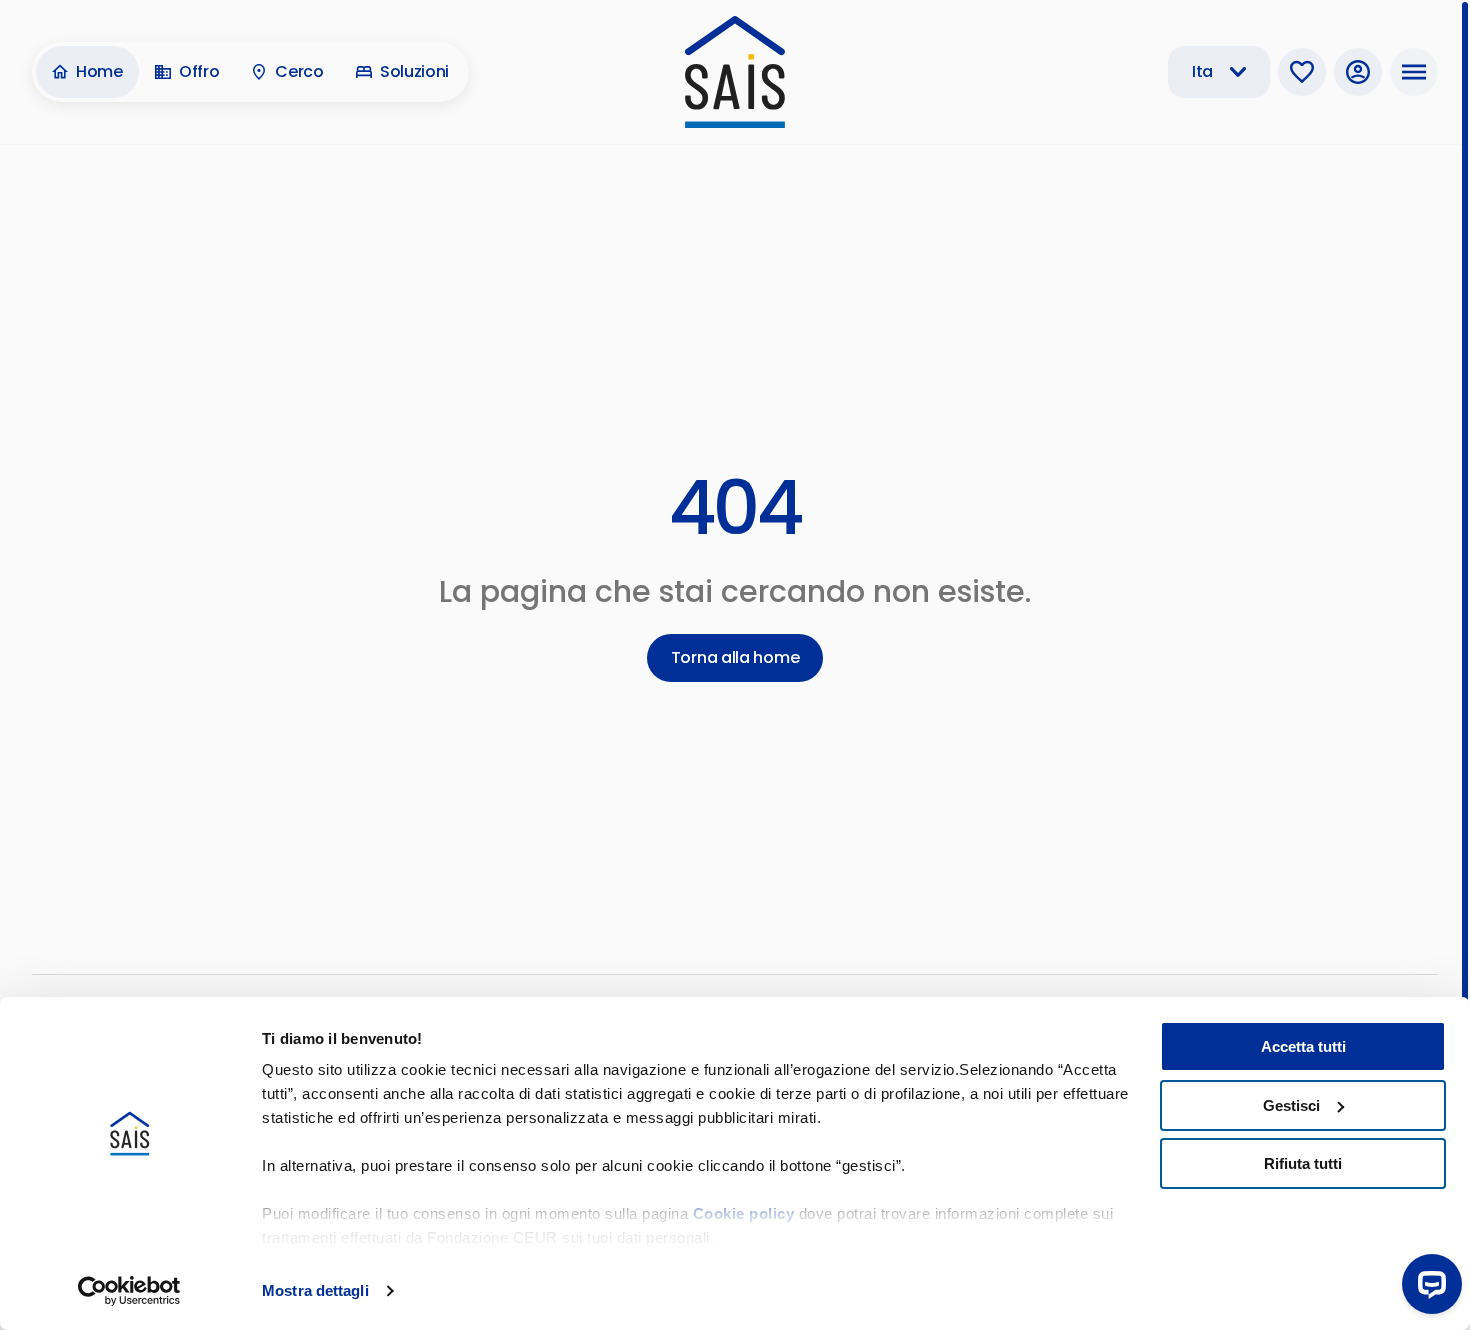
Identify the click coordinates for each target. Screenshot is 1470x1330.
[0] (1302, 72)
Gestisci (1291, 1105)
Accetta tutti (1303, 1046)
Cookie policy (744, 1213)
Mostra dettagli (315, 1290)
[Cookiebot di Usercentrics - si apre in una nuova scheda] (129, 1291)
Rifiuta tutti (1303, 1163)
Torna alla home (735, 657)
